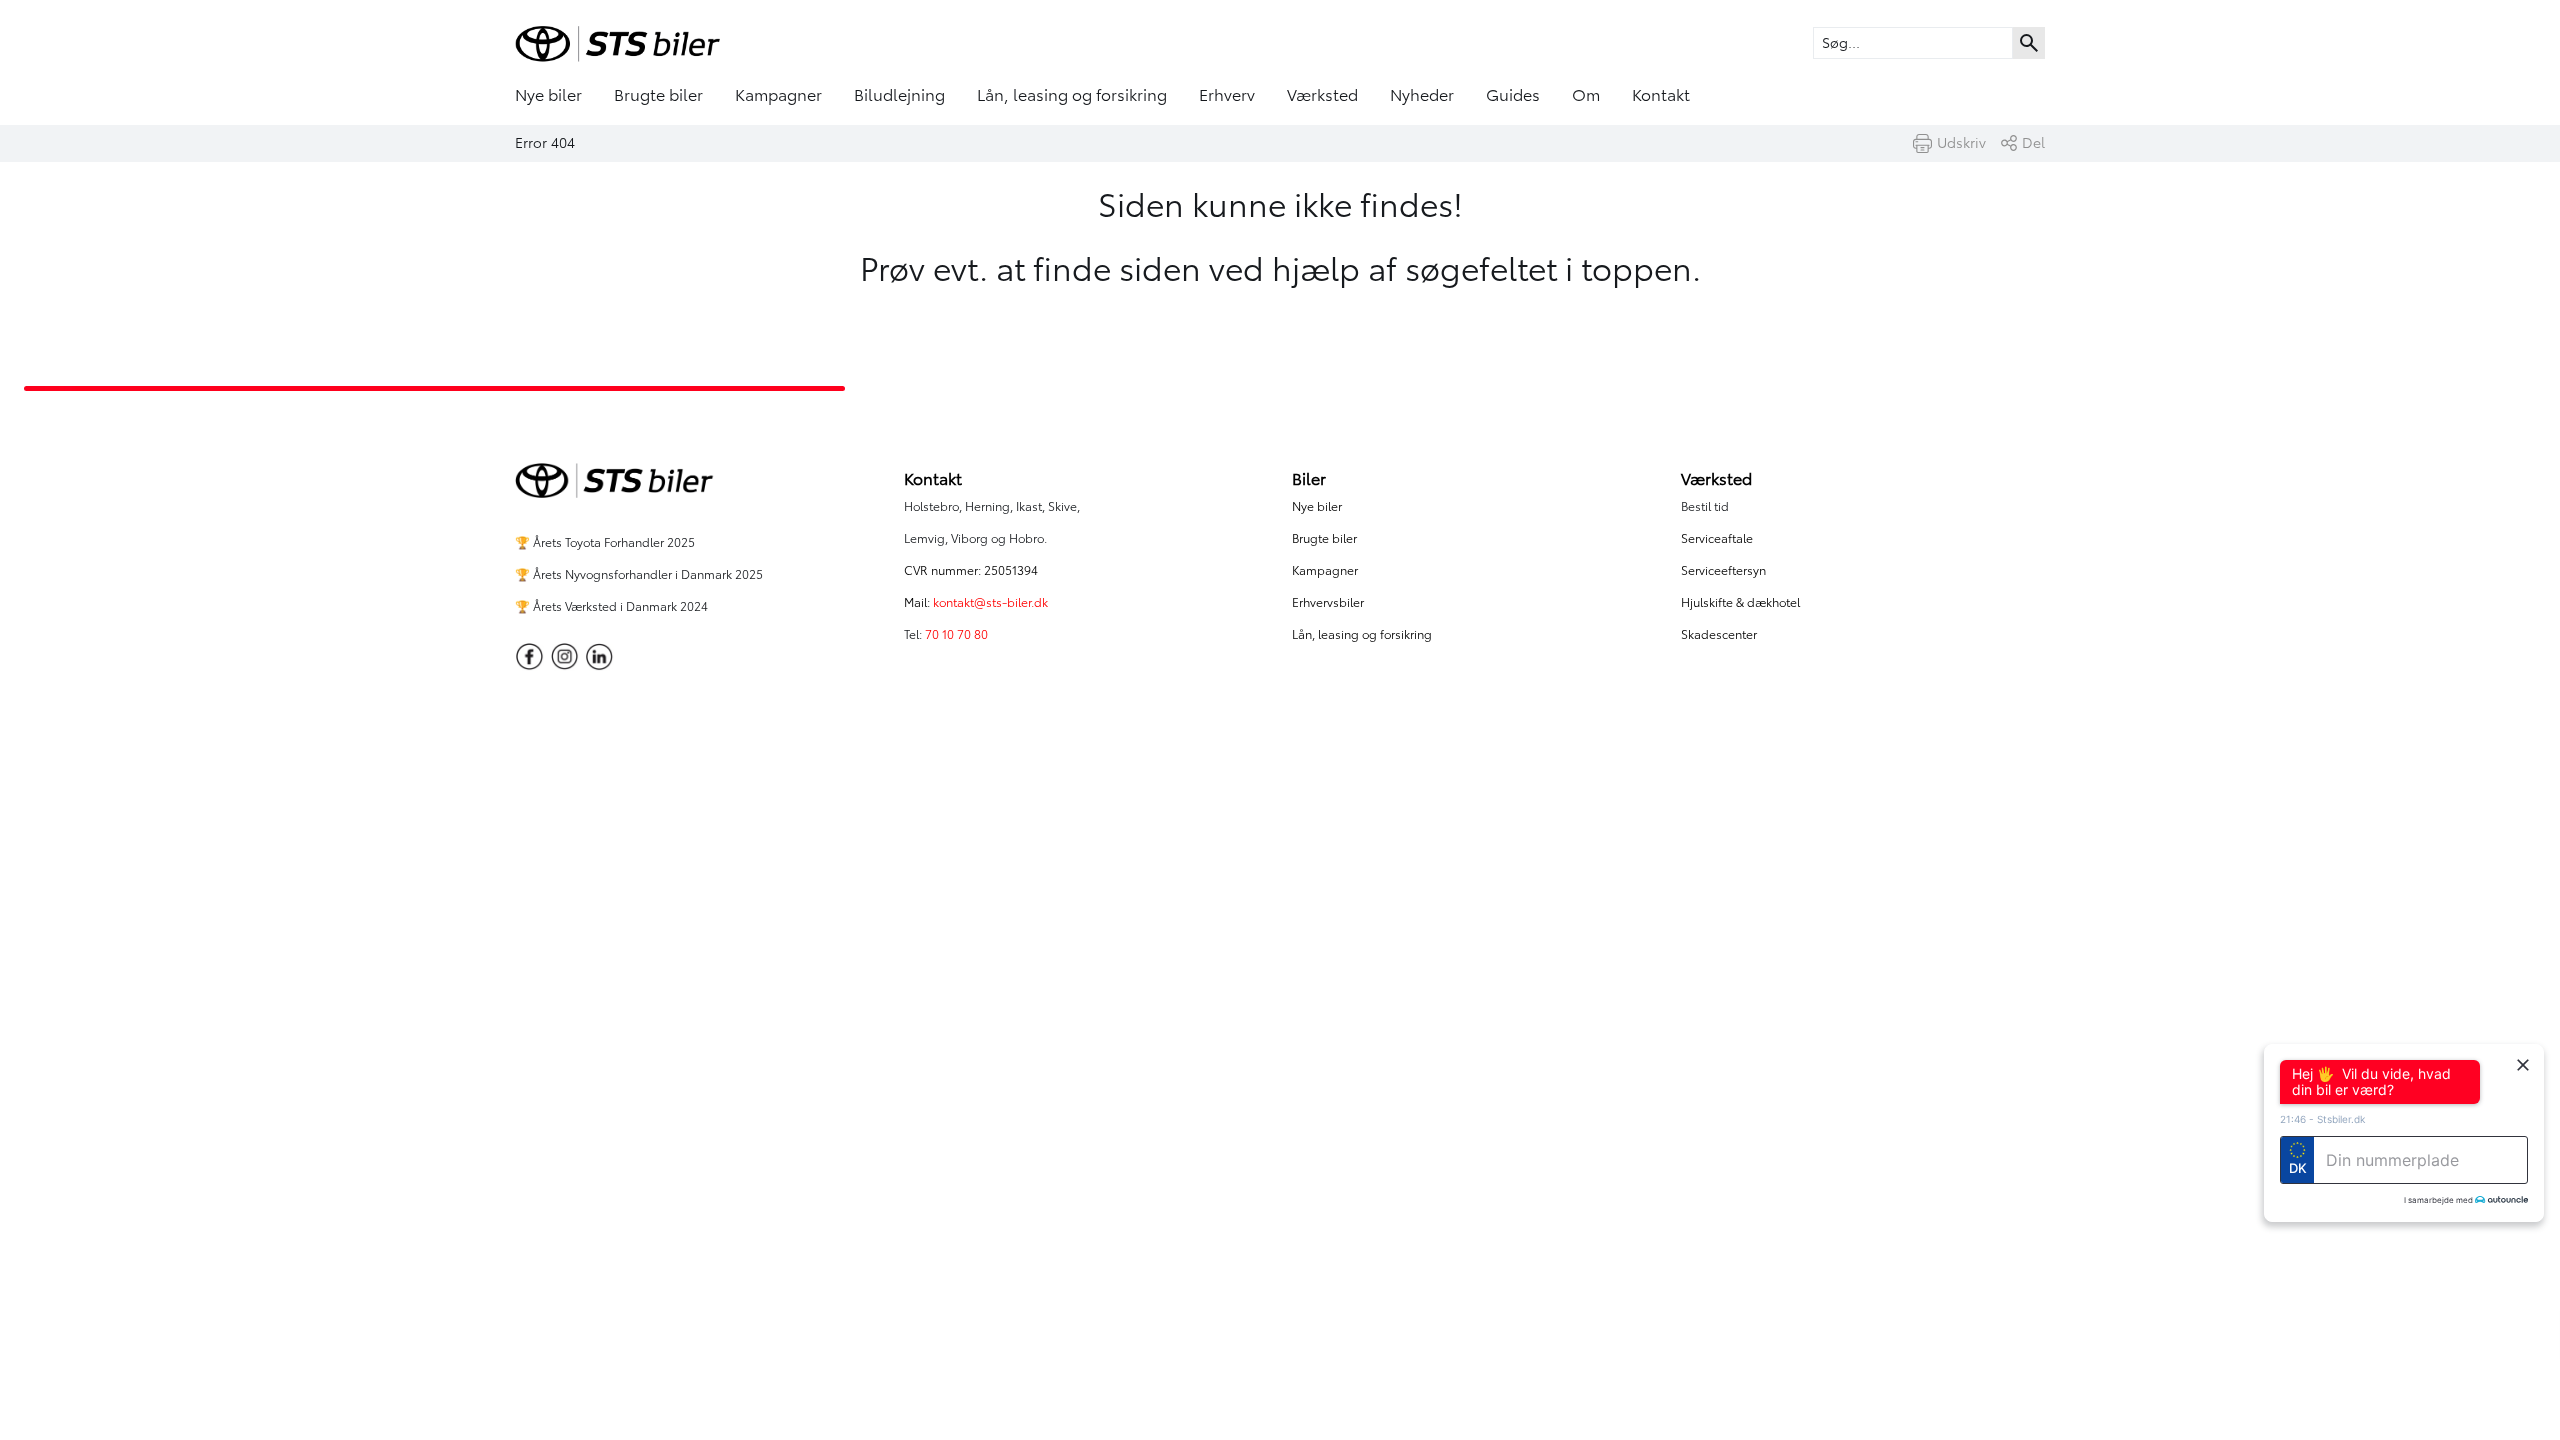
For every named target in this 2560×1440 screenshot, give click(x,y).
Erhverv (1227, 95)
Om (1586, 95)
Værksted (1322, 95)
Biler (1309, 479)
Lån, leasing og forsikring (1072, 95)
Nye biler (548, 95)
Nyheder (1422, 95)
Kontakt (1661, 95)
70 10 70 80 (958, 634)
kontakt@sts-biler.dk (990, 602)
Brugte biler (658, 95)
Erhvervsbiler (1328, 602)
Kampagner (778, 95)
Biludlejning (899, 95)
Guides (1513, 95)
